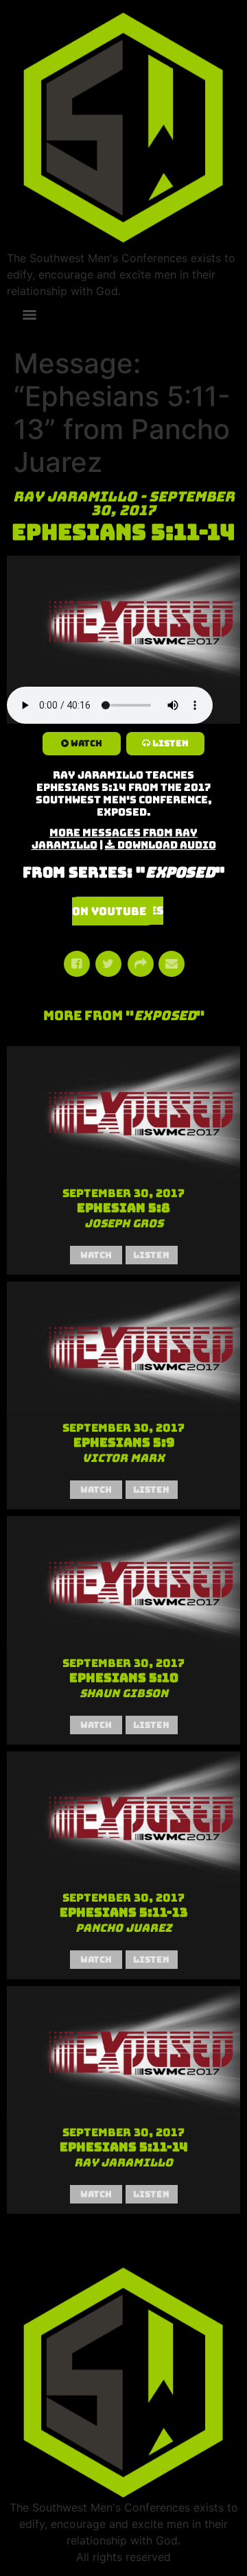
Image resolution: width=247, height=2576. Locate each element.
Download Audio (167, 845)
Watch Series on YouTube (118, 911)
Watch (86, 743)
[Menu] (30, 315)
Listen (170, 743)
